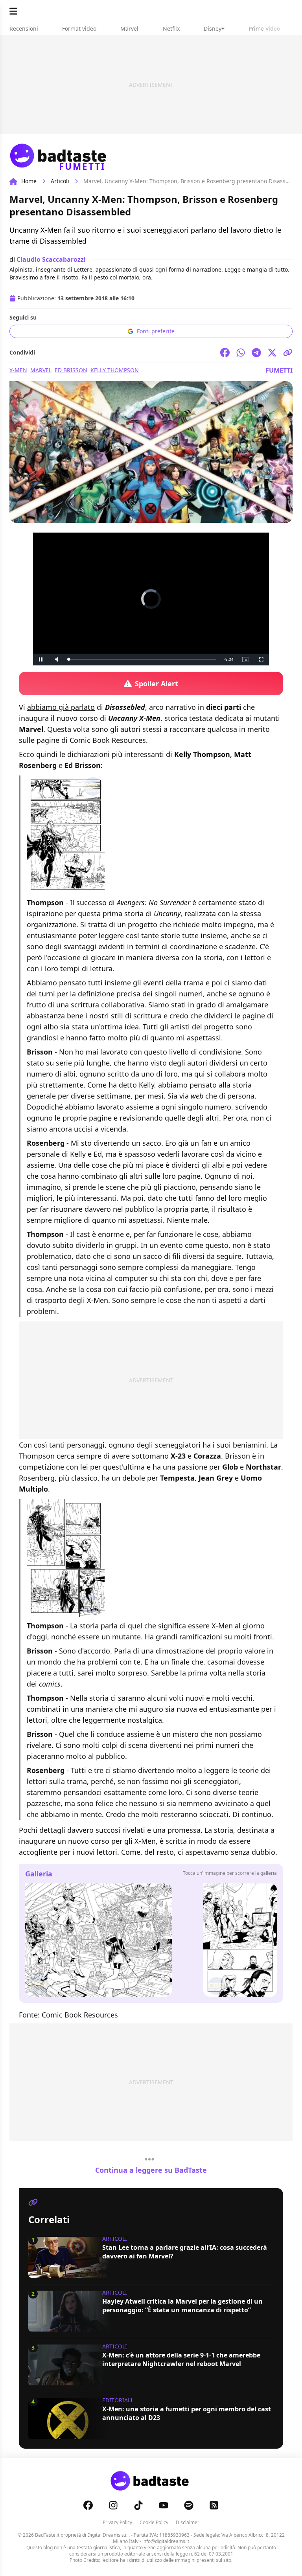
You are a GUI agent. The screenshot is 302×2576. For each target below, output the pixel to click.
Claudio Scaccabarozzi (51, 259)
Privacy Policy (117, 2522)
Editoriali (117, 2400)
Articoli (60, 181)
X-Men (18, 370)
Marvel (41, 370)
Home (29, 181)
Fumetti (279, 370)
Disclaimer (188, 2522)
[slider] (142, 659)
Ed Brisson (71, 370)
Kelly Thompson (115, 370)
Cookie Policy (154, 2522)
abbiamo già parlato (61, 707)
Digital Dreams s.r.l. (109, 2535)
